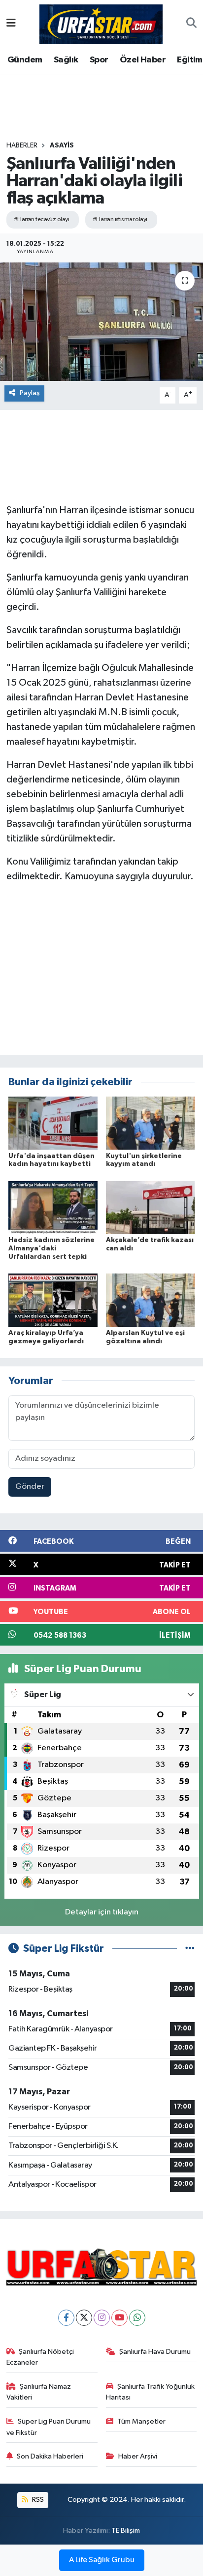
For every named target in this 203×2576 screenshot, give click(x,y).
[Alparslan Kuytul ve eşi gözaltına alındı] (151, 1300)
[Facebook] (66, 2318)
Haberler (22, 145)
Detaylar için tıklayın (102, 1912)
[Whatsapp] (137, 2318)
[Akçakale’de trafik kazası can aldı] (151, 1207)
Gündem (25, 60)
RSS (37, 2500)
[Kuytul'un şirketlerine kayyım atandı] (151, 1123)
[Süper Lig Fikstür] (190, 1949)
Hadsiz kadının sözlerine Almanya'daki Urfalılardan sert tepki (51, 1248)
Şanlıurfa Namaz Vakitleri (39, 2392)
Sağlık (66, 60)
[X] (84, 2318)
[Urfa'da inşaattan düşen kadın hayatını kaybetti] (53, 1123)
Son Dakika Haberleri (50, 2456)
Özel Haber (143, 60)
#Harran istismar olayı (120, 219)
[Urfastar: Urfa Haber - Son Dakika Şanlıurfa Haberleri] (101, 23)
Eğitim (189, 60)
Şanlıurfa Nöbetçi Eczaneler (40, 2357)
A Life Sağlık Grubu (102, 2560)
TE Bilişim (126, 2531)
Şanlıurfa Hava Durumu (155, 2352)
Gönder (30, 1487)
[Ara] (191, 24)
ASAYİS (62, 145)
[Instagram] (102, 2318)
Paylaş (30, 393)
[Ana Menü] (11, 24)
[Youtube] (119, 2318)
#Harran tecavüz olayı (41, 219)
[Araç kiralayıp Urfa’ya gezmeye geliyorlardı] (53, 1300)
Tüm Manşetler (141, 2421)
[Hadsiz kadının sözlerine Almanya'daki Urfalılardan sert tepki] (53, 1207)
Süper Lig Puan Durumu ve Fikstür (49, 2427)
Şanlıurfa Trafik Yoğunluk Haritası (151, 2392)
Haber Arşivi (138, 2456)
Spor (99, 60)
